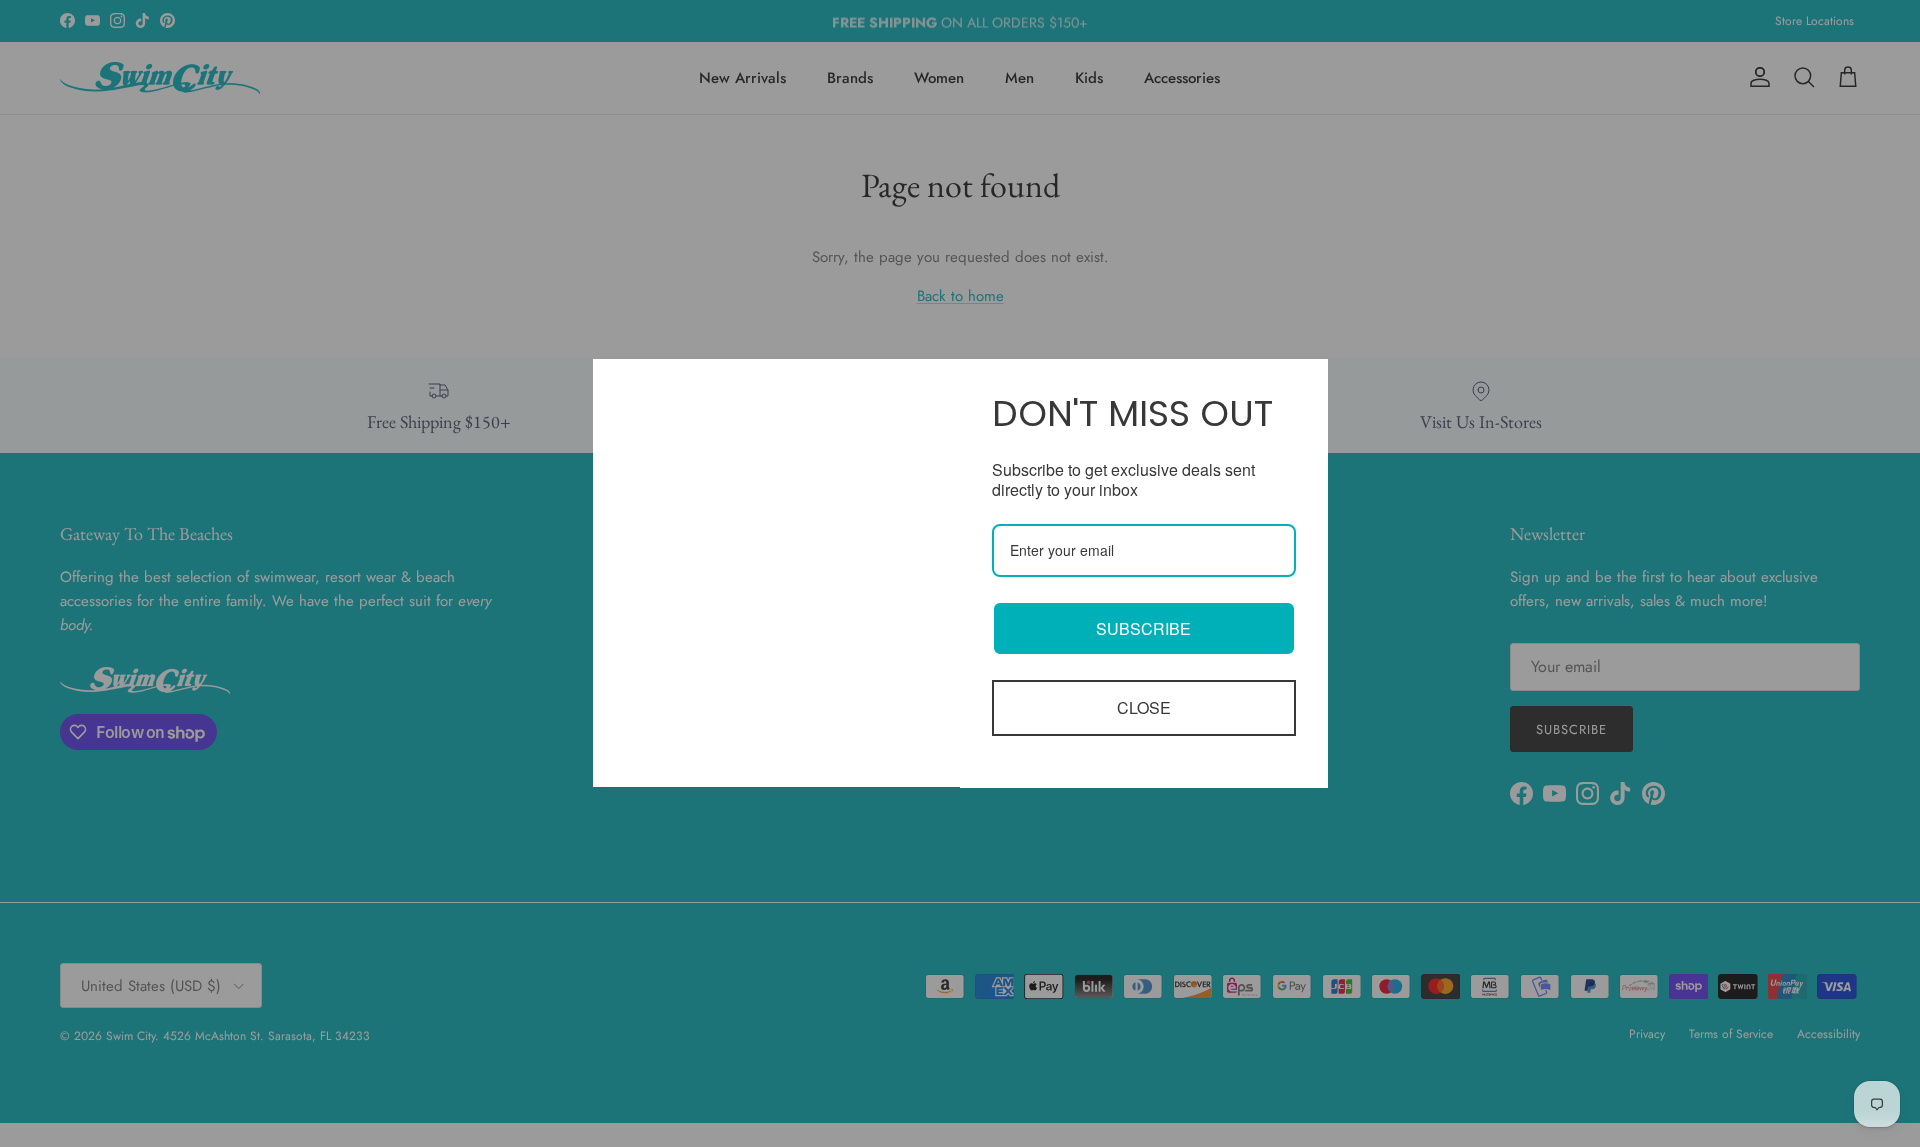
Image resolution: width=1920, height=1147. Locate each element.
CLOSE (1144, 707)
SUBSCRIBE (1143, 628)
